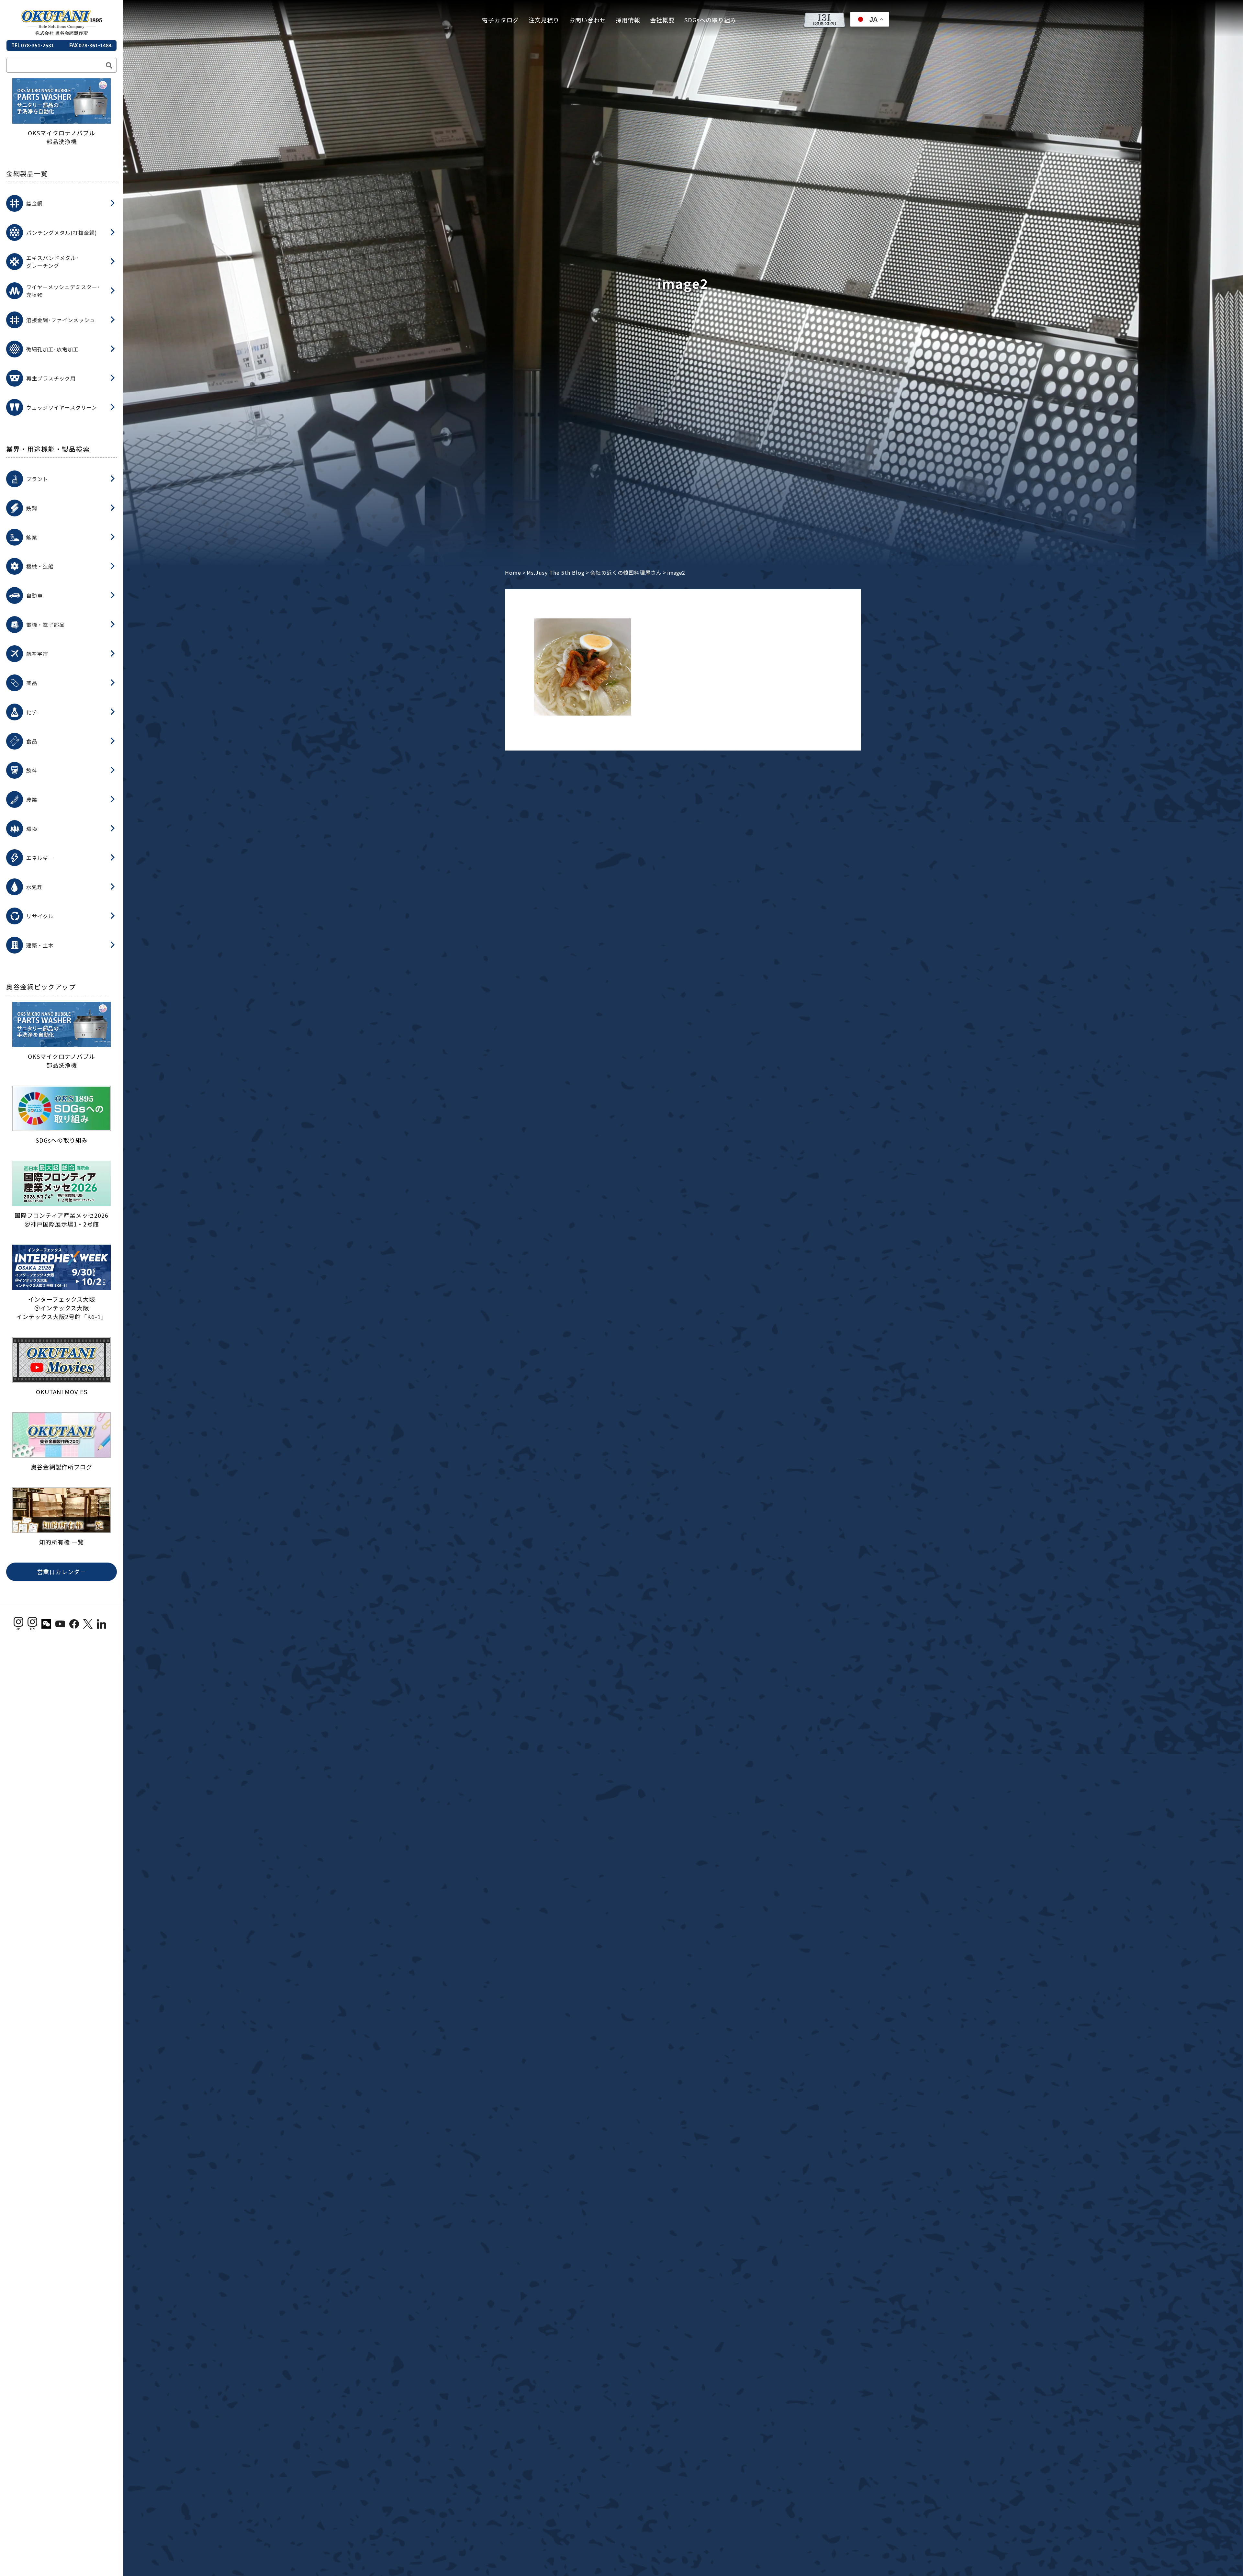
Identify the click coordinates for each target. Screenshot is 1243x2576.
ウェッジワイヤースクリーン (62, 407)
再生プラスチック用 (51, 378)
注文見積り (544, 20)
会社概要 (662, 20)
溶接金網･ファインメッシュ (61, 320)
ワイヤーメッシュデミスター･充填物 (63, 291)
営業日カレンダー (62, 1572)
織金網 (34, 203)
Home (513, 572)
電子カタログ (500, 20)
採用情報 (628, 20)
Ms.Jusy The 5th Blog (556, 572)
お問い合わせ (588, 20)
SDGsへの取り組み (710, 20)
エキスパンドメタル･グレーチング (53, 262)
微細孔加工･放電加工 (52, 349)
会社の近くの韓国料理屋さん (626, 572)
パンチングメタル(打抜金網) (62, 232)
